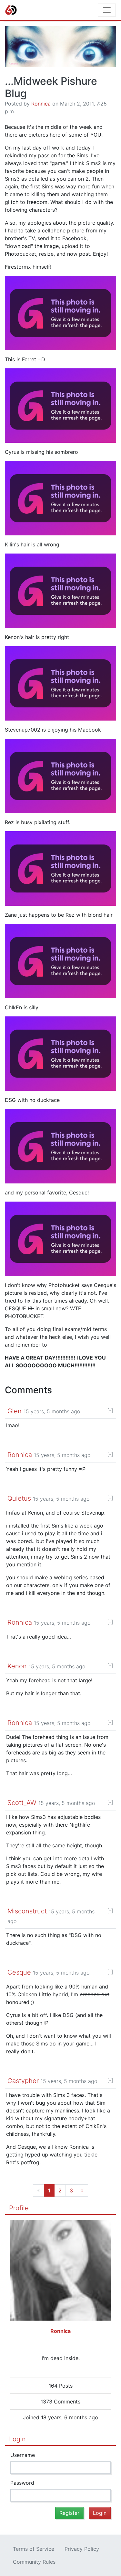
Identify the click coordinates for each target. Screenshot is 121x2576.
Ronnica (41, 104)
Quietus (19, 1498)
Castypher (23, 2081)
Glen (15, 1411)
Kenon (17, 1666)
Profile (19, 2208)
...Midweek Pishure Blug (51, 87)
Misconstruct (27, 1911)
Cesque (19, 1972)
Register (69, 2513)
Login (17, 2439)
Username (23, 2455)
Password (22, 2483)
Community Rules (34, 2562)
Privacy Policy (82, 2549)
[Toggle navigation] (107, 10)
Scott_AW (22, 1803)
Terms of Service (34, 2549)
